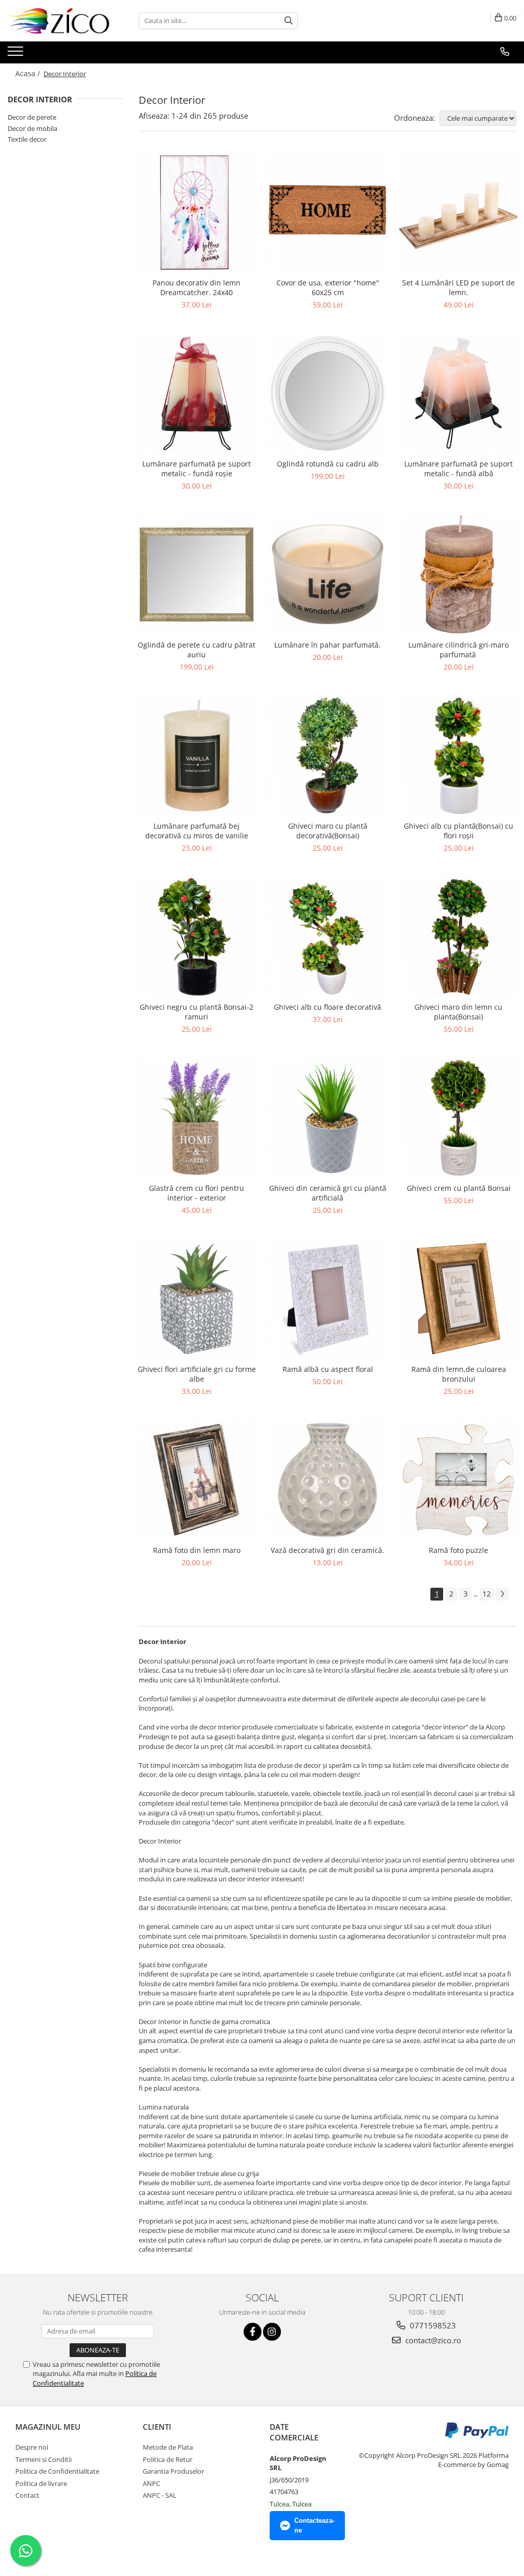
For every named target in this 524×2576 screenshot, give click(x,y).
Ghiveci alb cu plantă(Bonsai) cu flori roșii (458, 831)
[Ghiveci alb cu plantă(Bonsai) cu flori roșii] (458, 756)
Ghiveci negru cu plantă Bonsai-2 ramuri (196, 1012)
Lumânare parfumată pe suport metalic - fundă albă (458, 469)
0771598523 (432, 2325)
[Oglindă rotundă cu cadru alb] (327, 393)
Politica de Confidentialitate (57, 2471)
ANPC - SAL (160, 2495)
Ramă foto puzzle (458, 1550)
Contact (27, 2495)
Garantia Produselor (173, 2471)
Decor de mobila (32, 128)
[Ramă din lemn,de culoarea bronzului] (458, 1299)
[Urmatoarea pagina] (502, 1594)
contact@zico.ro (432, 2340)
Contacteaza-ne (314, 2525)
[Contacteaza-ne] (505, 52)
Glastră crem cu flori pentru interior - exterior (196, 1193)
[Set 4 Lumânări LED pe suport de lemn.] (458, 212)
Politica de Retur (168, 2459)
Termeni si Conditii (43, 2459)
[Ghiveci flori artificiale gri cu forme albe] (196, 1299)
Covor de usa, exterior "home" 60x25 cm (328, 287)
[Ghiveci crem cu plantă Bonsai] (458, 1118)
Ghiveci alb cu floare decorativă (327, 1007)
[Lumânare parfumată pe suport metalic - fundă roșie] (196, 393)
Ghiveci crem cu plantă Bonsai (459, 1188)
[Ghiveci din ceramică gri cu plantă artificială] (327, 1118)
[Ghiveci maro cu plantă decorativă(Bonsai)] (327, 756)
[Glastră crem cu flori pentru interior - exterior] (196, 1118)
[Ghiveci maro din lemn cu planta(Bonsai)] (458, 937)
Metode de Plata (168, 2447)
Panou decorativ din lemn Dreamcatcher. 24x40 (196, 287)
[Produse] (17, 54)
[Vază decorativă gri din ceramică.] (327, 1480)
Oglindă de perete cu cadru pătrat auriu (196, 650)
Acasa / (29, 73)
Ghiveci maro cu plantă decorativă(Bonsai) (328, 831)
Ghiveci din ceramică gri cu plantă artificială (328, 1193)
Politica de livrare (41, 2483)
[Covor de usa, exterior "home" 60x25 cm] (327, 212)
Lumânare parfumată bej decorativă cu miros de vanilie (197, 831)
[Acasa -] (59, 21)
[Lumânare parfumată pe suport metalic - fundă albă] (458, 393)
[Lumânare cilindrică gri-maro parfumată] (458, 574)
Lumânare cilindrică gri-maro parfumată (458, 650)
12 (487, 1594)
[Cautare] (289, 21)
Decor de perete (32, 117)
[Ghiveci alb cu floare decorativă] (327, 937)
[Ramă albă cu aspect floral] (327, 1299)
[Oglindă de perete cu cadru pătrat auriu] (196, 574)
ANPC (151, 2483)
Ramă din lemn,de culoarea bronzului (459, 1374)
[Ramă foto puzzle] (458, 1480)
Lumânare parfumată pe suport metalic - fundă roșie (196, 469)
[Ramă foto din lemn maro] (196, 1480)
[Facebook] (253, 2332)
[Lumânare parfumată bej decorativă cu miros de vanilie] (196, 756)
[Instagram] (272, 2332)
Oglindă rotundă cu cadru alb (328, 464)
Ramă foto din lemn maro (197, 1550)
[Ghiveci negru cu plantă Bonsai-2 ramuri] (196, 937)
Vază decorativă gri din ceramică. (327, 1550)
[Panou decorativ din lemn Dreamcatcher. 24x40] (196, 212)
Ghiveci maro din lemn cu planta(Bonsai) (458, 1012)
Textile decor (27, 139)
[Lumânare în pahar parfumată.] (327, 574)
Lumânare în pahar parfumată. (327, 645)
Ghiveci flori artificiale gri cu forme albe (197, 1374)
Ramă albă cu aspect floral (328, 1369)
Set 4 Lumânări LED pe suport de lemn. (458, 287)
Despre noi (32, 2447)
